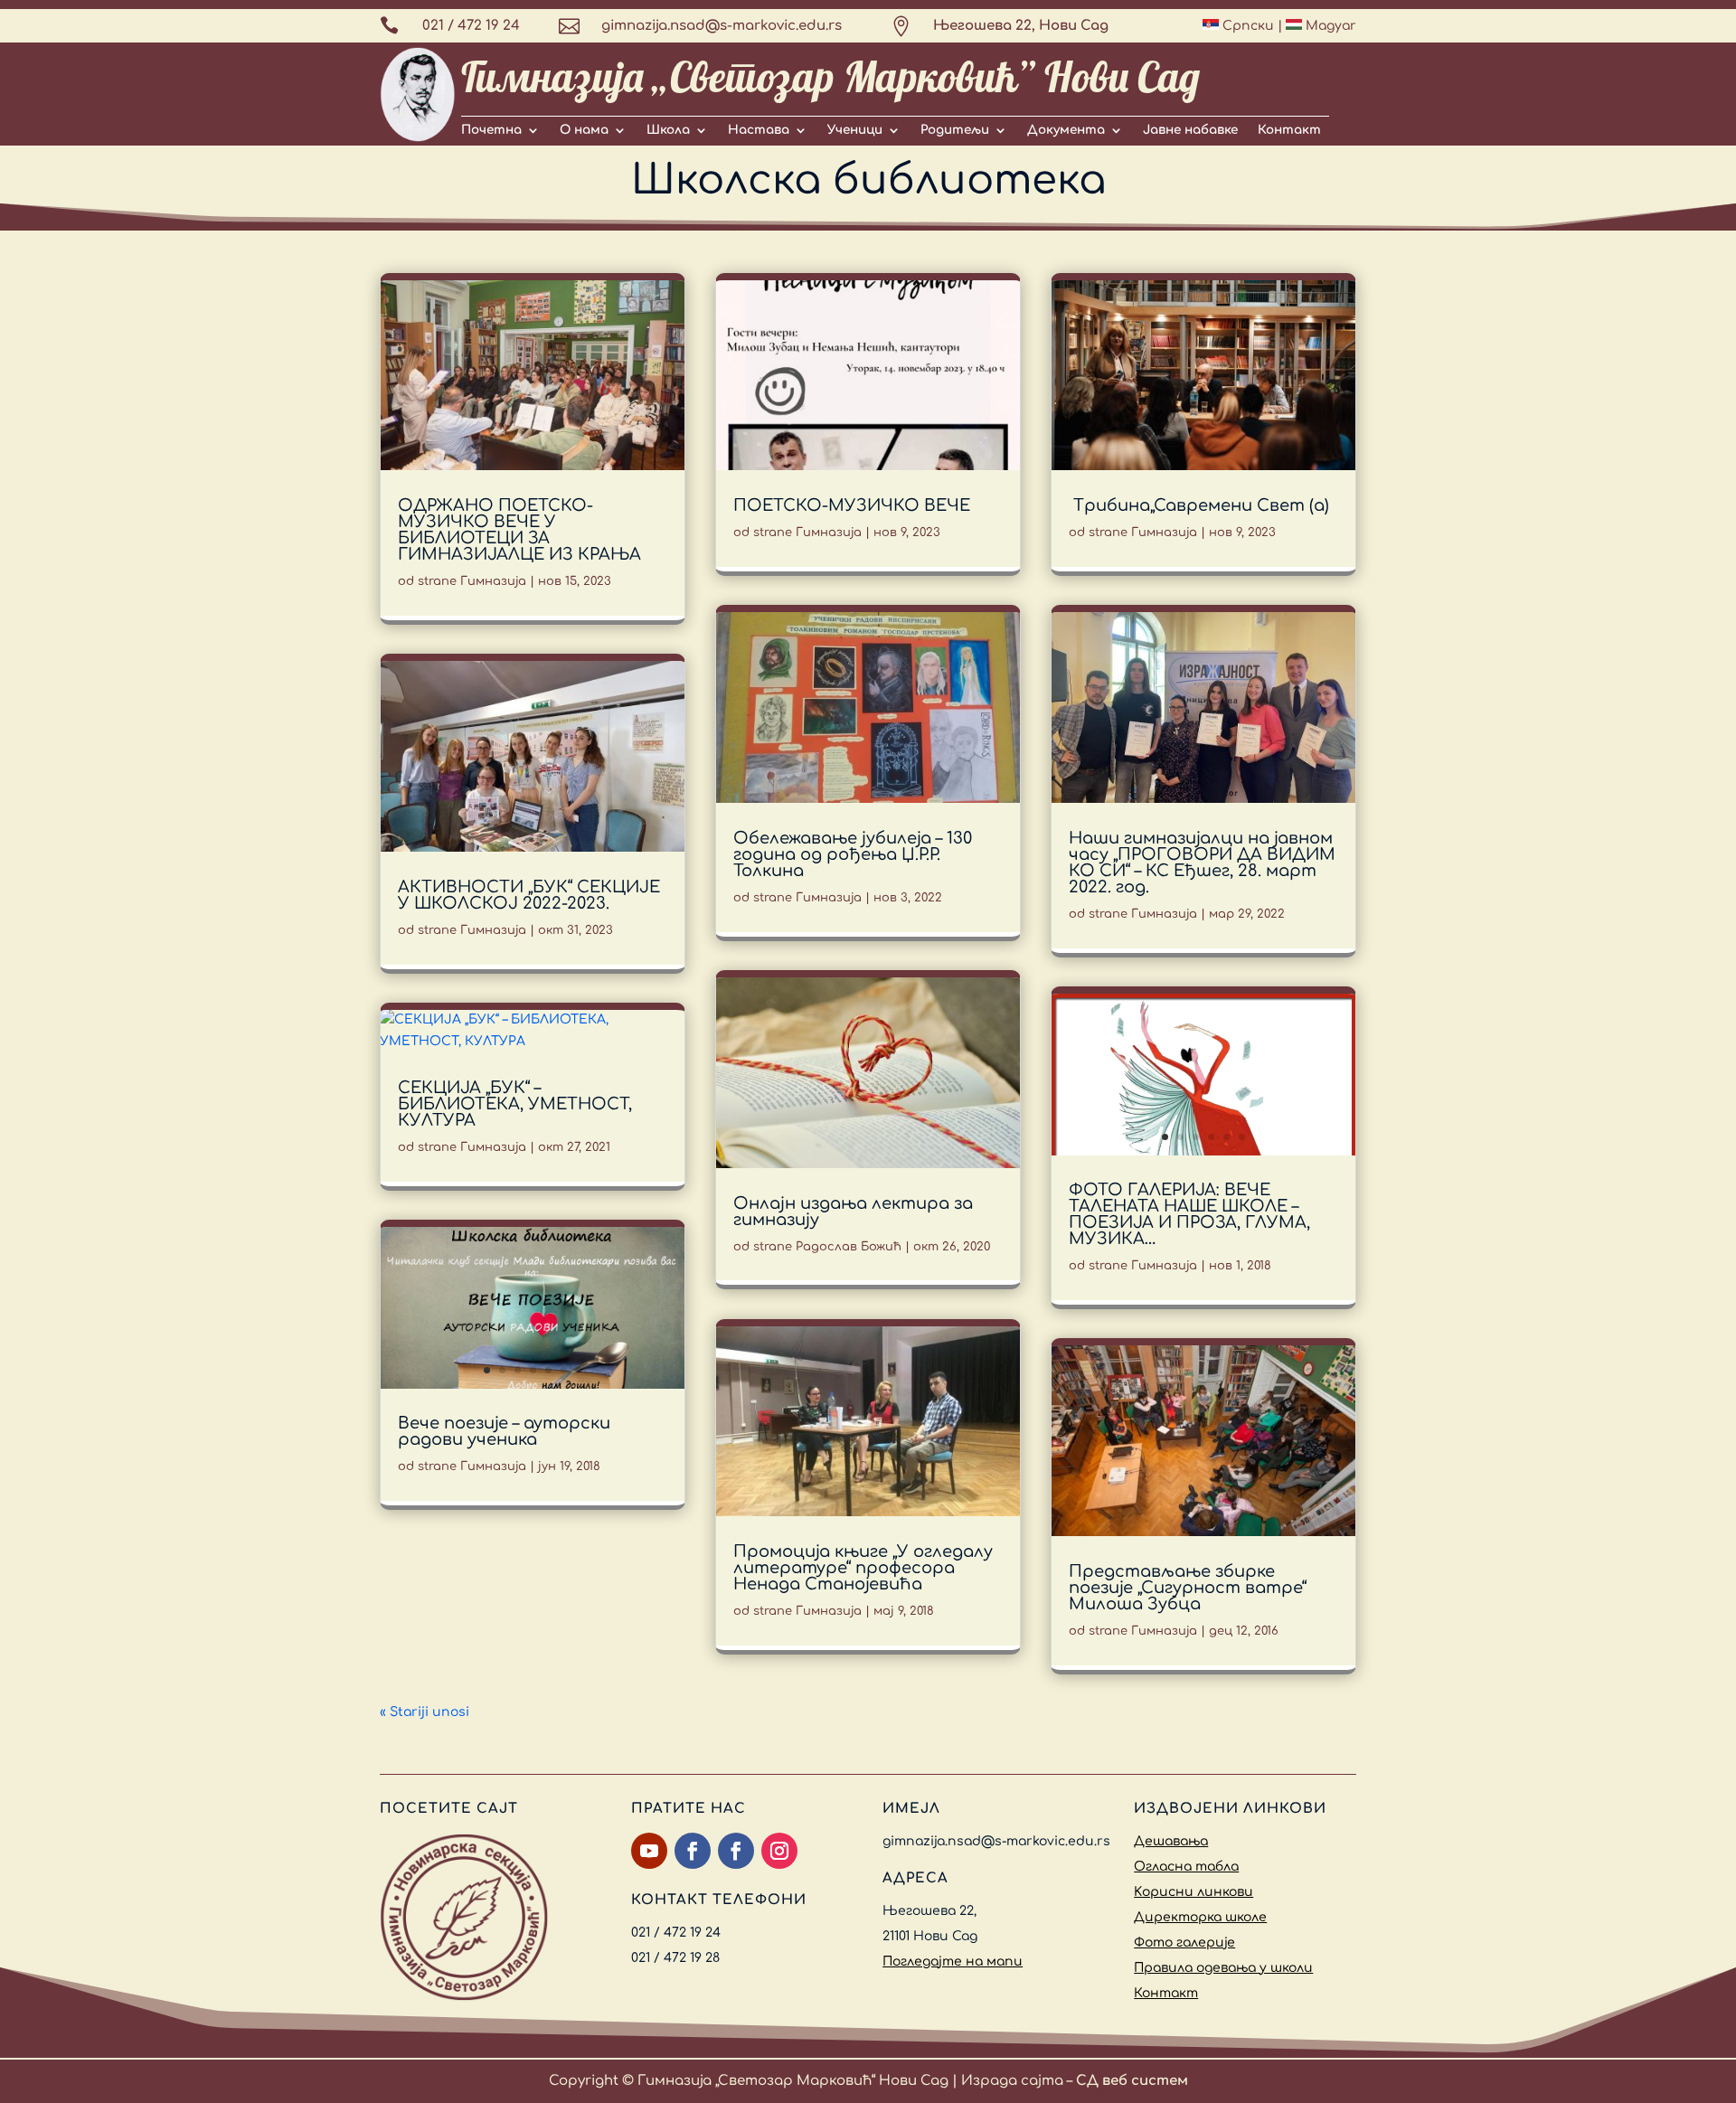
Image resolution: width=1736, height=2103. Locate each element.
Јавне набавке (1190, 130)
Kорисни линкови (1193, 1892)
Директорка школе (1200, 1917)
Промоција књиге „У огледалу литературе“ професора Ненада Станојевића (863, 1568)
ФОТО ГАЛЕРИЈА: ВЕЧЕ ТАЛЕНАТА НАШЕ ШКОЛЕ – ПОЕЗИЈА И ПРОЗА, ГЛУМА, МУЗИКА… (1189, 1214)
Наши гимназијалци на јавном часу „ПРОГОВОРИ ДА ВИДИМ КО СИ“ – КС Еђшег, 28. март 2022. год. (1202, 863)
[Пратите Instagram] (779, 1851)
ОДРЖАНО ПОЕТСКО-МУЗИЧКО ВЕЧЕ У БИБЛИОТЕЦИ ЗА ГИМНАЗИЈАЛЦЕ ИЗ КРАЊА (519, 530)
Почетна (491, 130)
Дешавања (1171, 1841)
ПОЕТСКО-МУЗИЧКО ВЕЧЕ (852, 505)
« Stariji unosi (425, 1712)
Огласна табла (1186, 1867)
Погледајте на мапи (953, 1962)
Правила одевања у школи (1223, 1968)
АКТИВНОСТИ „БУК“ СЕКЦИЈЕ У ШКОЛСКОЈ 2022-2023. (529, 895)
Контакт (1289, 130)
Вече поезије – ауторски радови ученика (504, 1431)
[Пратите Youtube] (649, 1851)
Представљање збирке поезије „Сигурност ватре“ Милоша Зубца (1188, 1588)
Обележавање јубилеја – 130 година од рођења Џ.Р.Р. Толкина (853, 854)
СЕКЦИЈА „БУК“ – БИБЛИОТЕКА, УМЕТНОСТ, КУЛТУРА (515, 1104)
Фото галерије (1184, 1943)
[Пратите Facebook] (693, 1851)
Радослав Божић (849, 1247)
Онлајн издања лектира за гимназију (853, 1212)
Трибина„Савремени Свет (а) (1199, 505)
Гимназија (493, 581)
